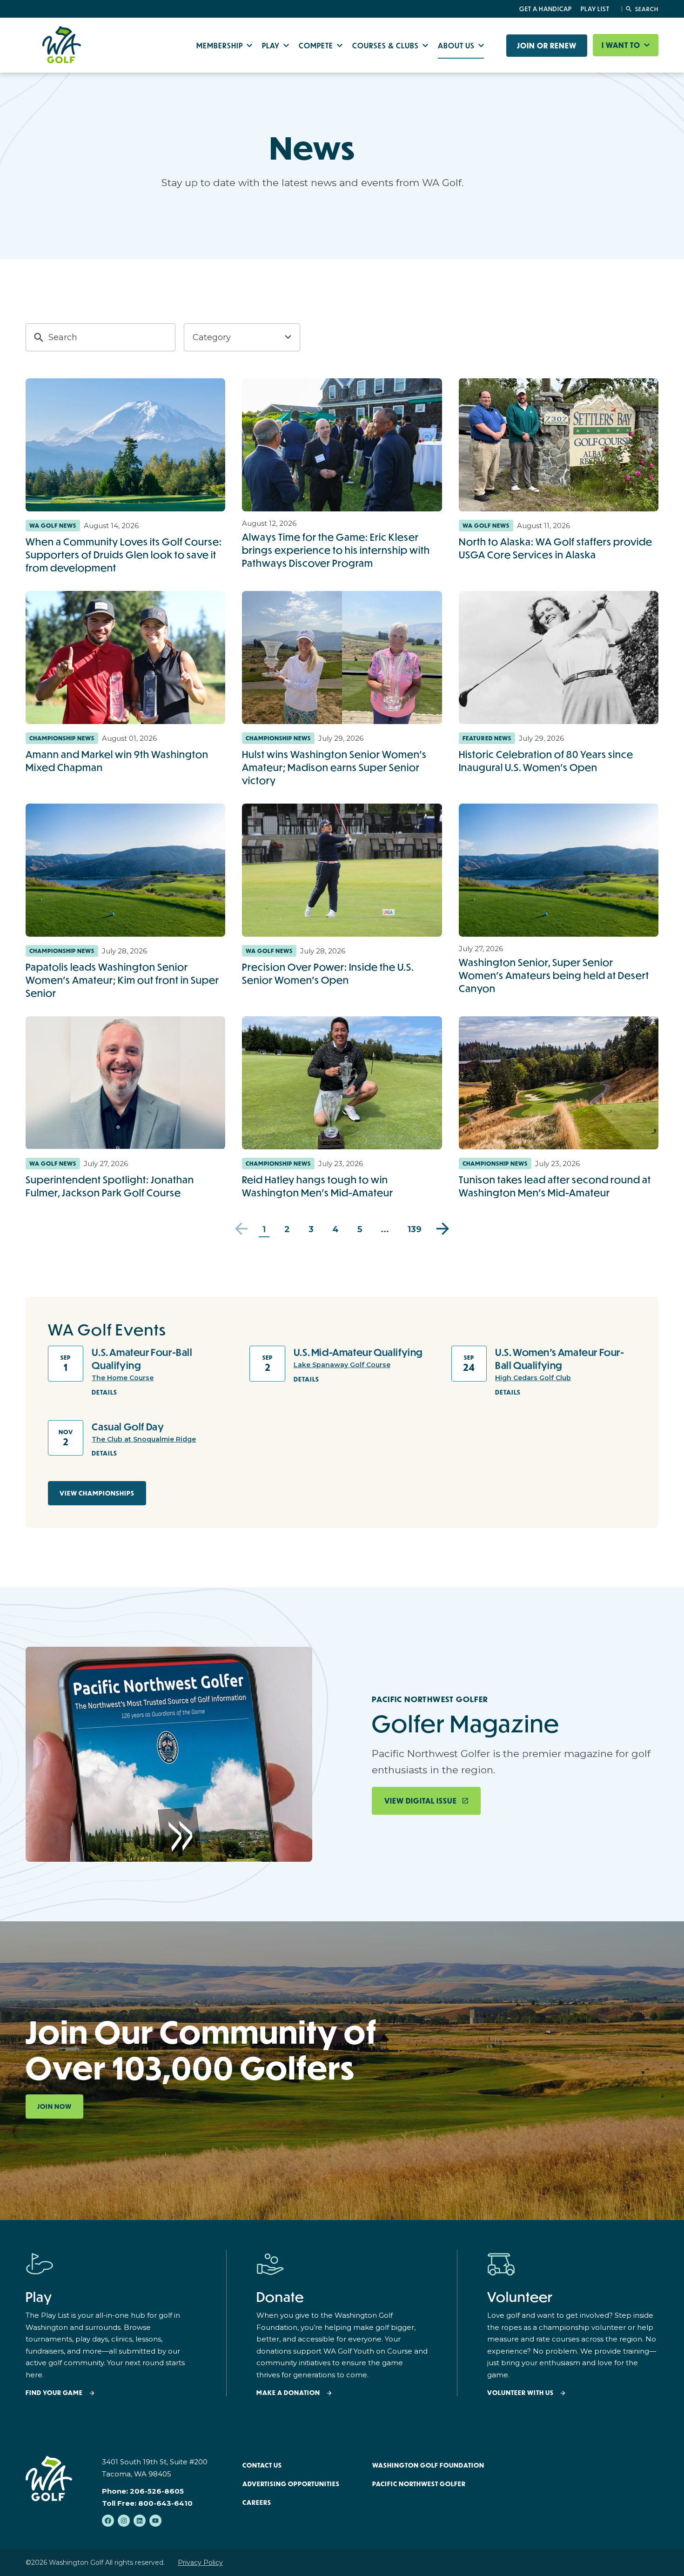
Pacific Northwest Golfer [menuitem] (419, 2484)
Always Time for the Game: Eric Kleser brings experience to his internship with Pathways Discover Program (336, 550)
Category (212, 337)
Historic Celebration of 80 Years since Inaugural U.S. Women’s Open (546, 761)
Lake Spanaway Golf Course (342, 1365)
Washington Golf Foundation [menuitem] (428, 2465)
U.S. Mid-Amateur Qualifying (358, 1352)
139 (415, 1229)
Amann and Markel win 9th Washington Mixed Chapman (117, 761)
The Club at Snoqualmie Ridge (144, 1439)
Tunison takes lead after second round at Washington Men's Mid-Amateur (555, 1186)
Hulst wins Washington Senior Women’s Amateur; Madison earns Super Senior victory (334, 767)
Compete (317, 45)
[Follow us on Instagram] (124, 2521)
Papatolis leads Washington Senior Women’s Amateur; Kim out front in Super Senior (122, 980)
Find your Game (54, 2393)
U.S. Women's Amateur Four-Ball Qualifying (560, 1359)
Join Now (54, 2106)
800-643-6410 (165, 2503)
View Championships (97, 1493)
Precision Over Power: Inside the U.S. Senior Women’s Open (328, 973)
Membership (221, 45)
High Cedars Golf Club (533, 1378)
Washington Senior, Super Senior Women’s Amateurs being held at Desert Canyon (554, 975)
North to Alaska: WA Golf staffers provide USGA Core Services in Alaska (556, 548)
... (385, 1229)
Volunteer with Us (520, 2393)
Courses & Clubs (386, 45)
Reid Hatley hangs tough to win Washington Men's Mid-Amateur (318, 1186)
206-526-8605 (157, 2491)
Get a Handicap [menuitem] (546, 9)
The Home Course (123, 1378)
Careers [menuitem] (257, 2502)
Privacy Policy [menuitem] (200, 2563)
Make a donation (288, 2393)
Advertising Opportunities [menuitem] (291, 2484)
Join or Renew (547, 46)
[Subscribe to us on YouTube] (155, 2521)
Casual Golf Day (128, 1427)
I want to (622, 45)
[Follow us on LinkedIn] (140, 2521)
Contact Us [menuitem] (262, 2465)
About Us (457, 45)
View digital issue (421, 1801)
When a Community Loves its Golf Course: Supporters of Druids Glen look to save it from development (124, 555)
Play (272, 45)
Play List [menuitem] (595, 9)
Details (104, 1392)
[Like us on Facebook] (108, 2521)
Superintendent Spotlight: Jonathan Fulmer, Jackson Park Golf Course (110, 1186)
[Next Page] (443, 1229)
